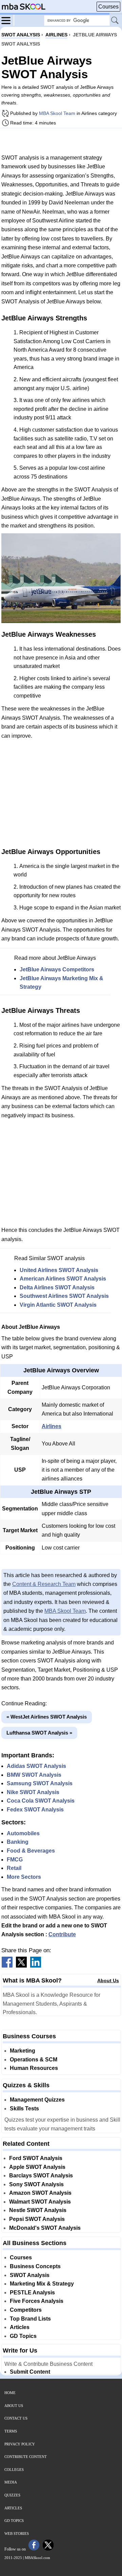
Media (11, 2482)
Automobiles (23, 1833)
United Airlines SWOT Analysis (59, 1270)
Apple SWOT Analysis (37, 2167)
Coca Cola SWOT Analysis (41, 1801)
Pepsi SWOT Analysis (37, 2219)
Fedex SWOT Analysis (35, 1810)
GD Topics (23, 2336)
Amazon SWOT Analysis (40, 2193)
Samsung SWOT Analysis (40, 1783)
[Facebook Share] (7, 1966)
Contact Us (16, 2418)
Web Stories (17, 2533)
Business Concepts (35, 2266)
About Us (108, 1980)
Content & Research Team (44, 1584)
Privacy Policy (20, 2444)
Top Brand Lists (30, 2319)
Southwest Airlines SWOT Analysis (64, 1296)
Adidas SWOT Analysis (36, 1766)
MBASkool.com (37, 2558)
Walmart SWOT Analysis (40, 2202)
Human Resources (34, 2068)
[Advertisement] (61, 141)
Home (10, 2393)
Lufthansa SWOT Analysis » (39, 1733)
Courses (108, 7)
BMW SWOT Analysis (34, 1775)
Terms (11, 2431)
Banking (18, 1842)
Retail (14, 1868)
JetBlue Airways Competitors (57, 969)
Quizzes (12, 2495)
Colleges (14, 2470)
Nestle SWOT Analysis (38, 2210)
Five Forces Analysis (37, 2301)
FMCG (15, 1860)
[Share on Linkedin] (36, 1966)
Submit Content (30, 2372)
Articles (20, 2327)
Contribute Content (26, 2457)
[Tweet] (21, 1966)
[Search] (115, 21)
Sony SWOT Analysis (36, 2184)
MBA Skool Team (57, 113)
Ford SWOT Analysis (36, 2158)
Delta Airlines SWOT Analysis (57, 1287)
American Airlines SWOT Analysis (63, 1279)
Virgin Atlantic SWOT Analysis (58, 1305)
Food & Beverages (31, 1851)
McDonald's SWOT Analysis (45, 2228)
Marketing (23, 2051)
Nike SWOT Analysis (33, 1792)
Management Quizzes (37, 2100)
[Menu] (8, 20)
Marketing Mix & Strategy (42, 2284)
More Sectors (24, 1877)
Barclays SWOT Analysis (41, 2176)
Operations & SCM (34, 2060)
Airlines (52, 1426)
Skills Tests (24, 2109)
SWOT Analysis (30, 2275)
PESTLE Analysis (32, 2293)
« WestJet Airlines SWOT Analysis (47, 1717)
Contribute (62, 1934)
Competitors (26, 2310)
